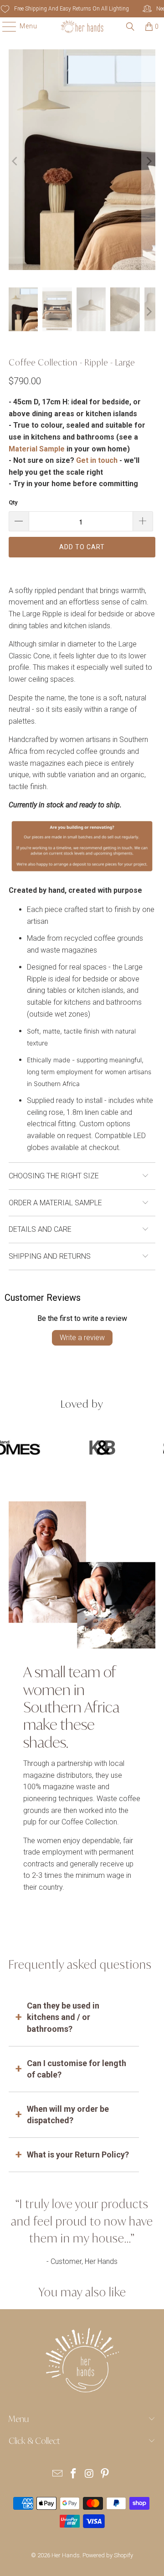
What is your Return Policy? (78, 2155)
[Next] (149, 162)
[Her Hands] (82, 27)
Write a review (82, 1338)
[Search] (130, 27)
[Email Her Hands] (58, 2474)
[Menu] (5, 27)
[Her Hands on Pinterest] (105, 2474)
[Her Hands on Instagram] (90, 2474)
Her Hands (66, 2555)
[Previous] (15, 162)
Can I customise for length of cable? (77, 2069)
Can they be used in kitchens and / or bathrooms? (63, 2017)
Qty (13, 502)
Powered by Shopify (108, 2555)
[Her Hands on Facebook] (74, 2474)
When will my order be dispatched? (68, 2115)
